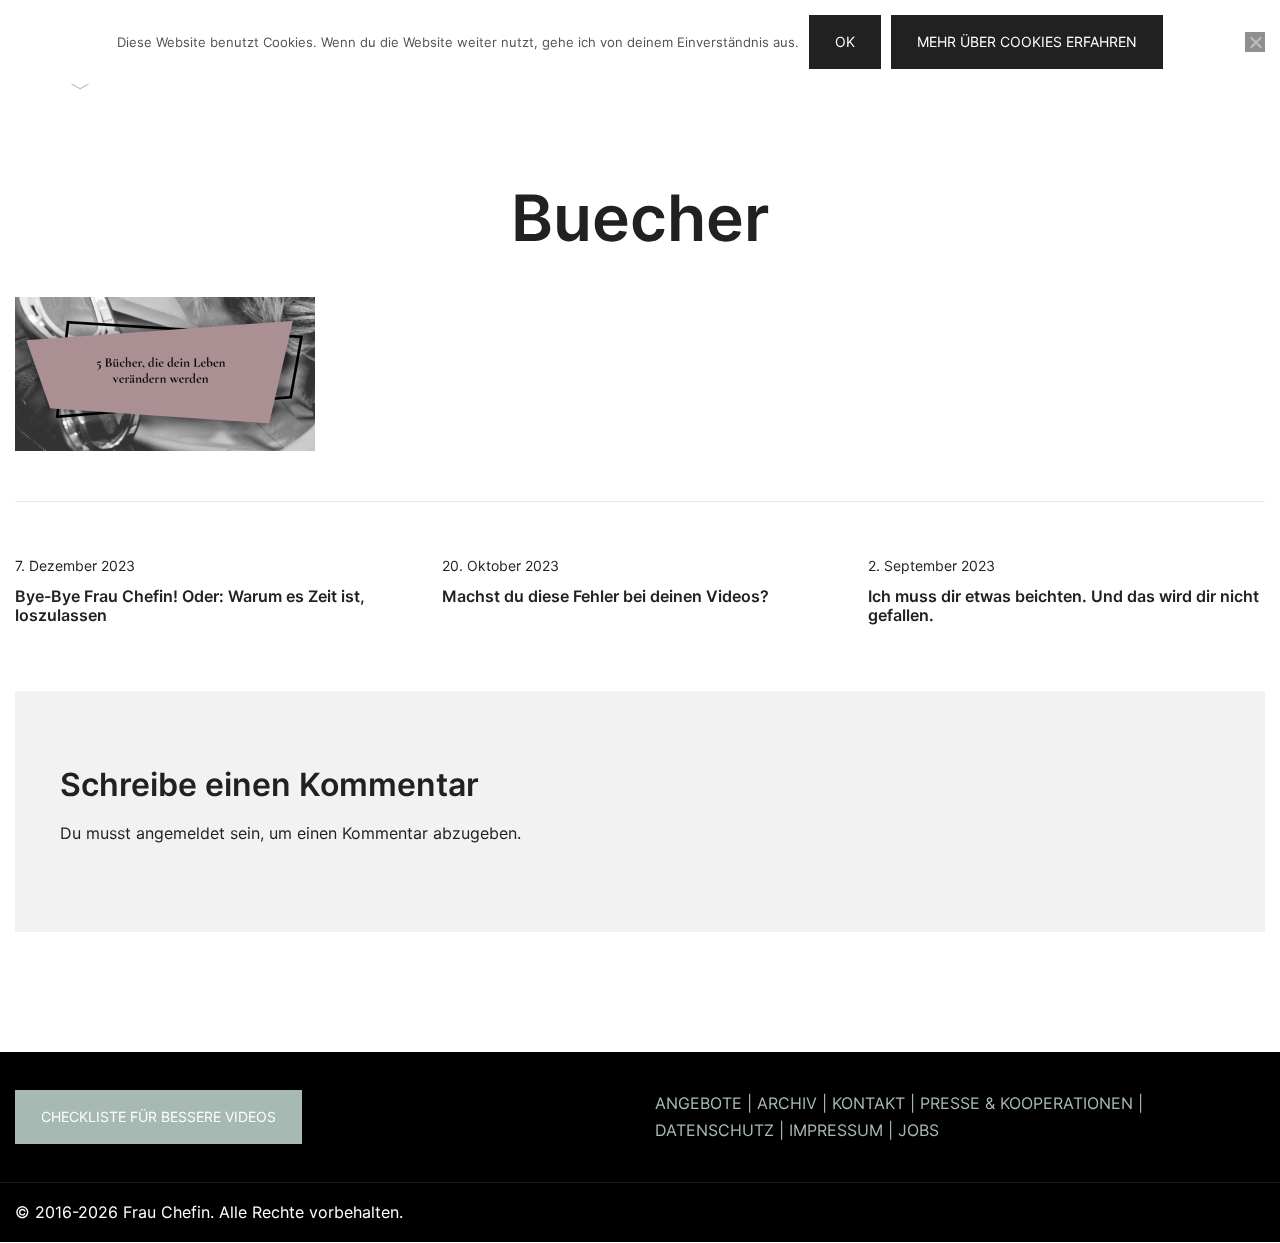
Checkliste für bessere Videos (158, 1116)
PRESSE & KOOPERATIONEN (1026, 1103)
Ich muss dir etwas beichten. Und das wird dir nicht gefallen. (1063, 605)
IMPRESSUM (836, 1130)
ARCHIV (787, 1103)
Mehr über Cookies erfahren (1027, 41)
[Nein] (1255, 42)
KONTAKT (868, 1103)
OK (845, 41)
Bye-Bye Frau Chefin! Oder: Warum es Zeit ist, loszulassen (190, 605)
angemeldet (180, 833)
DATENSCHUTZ (714, 1130)
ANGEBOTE (698, 1103)
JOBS (918, 1130)
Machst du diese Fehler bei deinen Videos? (605, 596)
